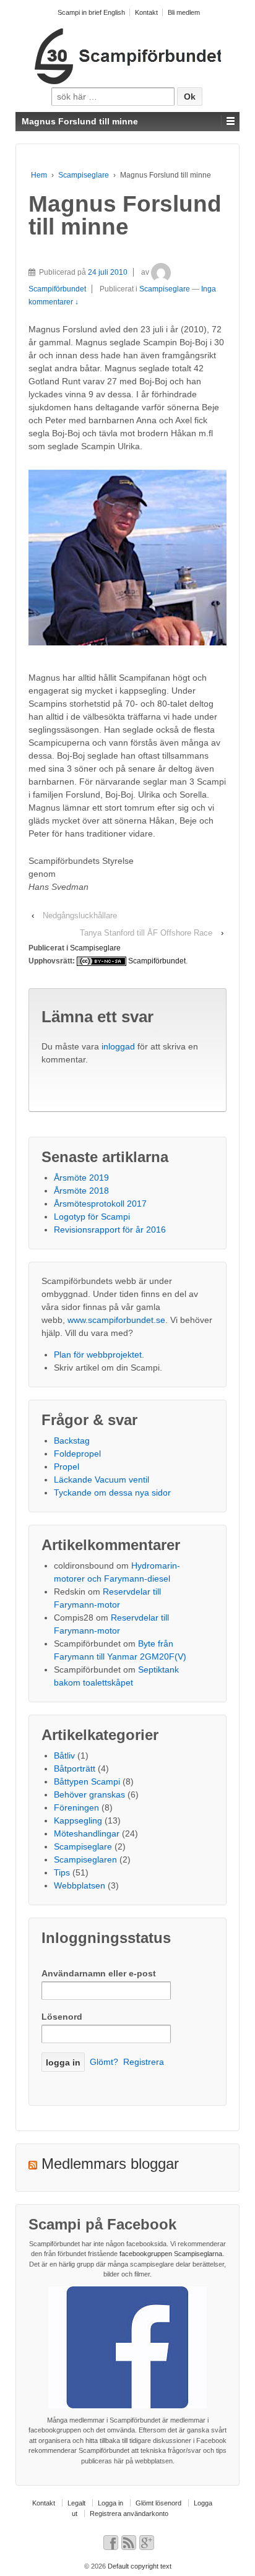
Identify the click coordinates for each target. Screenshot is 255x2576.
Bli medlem (184, 12)
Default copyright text (139, 2566)
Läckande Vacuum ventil (102, 1480)
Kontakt (146, 12)
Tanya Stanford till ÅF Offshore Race (146, 933)
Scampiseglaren (85, 1859)
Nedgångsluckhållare (80, 915)
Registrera (144, 2062)
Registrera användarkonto (129, 2514)
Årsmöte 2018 (81, 1191)
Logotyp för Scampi (92, 1217)
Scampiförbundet (157, 961)
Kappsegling (78, 1820)
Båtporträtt (75, 1768)
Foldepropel (77, 1454)
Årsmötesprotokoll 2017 (100, 1204)
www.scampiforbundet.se (116, 1320)
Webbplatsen (80, 1885)
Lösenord (62, 2017)
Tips (62, 1872)
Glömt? (104, 2062)
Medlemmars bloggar (110, 2164)
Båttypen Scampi (87, 1781)
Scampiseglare (84, 175)
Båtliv (64, 1755)
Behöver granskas (89, 1794)
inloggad (118, 1046)
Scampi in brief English (91, 12)
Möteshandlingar (87, 1833)
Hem (39, 175)
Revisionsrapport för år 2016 (110, 1230)
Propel (67, 1467)
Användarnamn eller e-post (99, 1973)
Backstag (72, 1441)
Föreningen (76, 1807)
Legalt (76, 2503)
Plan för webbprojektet (98, 1355)
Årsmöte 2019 (81, 1178)
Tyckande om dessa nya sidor (112, 1493)
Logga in (110, 2503)
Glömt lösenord (158, 2503)
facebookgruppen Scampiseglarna (171, 2254)
